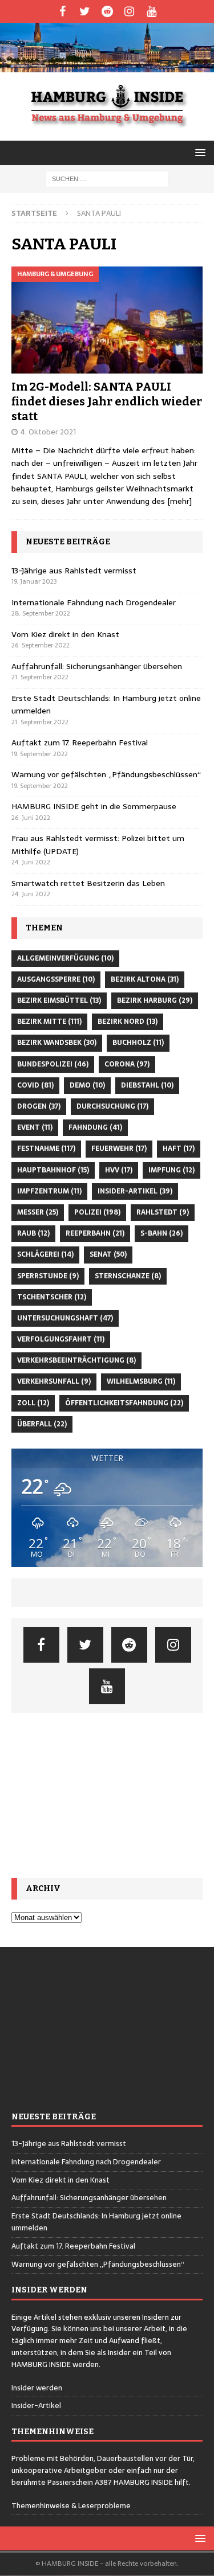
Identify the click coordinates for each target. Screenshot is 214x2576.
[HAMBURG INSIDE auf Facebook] (62, 11)
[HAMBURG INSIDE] (107, 65)
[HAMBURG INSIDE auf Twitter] (85, 11)
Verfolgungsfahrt (61, 1339)
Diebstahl (147, 1085)
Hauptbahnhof (53, 1170)
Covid (35, 1085)
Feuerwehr (119, 1148)
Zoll (33, 1403)
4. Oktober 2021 (48, 432)
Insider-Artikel (135, 1191)
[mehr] (179, 501)
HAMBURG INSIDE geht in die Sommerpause (94, 806)
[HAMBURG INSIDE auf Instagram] (129, 11)
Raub (33, 1233)
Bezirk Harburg (155, 1000)
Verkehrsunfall (54, 1381)
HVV (119, 1170)
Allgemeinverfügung (65, 958)
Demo (87, 1085)
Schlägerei (45, 1254)
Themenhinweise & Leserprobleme (71, 2506)
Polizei (97, 1212)
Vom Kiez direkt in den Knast (65, 634)
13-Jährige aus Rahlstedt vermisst (74, 571)
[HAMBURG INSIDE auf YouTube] (152, 11)
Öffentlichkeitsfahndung (124, 1403)
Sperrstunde (48, 1276)
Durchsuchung (112, 1106)
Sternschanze (128, 1276)
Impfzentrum (49, 1191)
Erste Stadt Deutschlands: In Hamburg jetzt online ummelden (96, 2222)
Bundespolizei (53, 1064)
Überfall (42, 1424)
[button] (198, 152)
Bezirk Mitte (49, 1022)
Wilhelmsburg (141, 1381)
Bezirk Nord (128, 1022)
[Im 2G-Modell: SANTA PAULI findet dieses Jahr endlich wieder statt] (107, 320)
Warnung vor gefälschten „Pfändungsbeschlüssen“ (106, 774)
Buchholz (138, 1043)
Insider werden (37, 2388)
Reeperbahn (95, 1233)
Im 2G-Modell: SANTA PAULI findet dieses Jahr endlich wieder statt (107, 401)
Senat (108, 1254)
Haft (179, 1148)
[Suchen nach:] (107, 178)
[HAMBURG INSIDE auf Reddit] (107, 11)
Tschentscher (52, 1297)
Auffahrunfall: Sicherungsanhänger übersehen (97, 666)
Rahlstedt (163, 1212)
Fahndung (95, 1127)
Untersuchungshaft (65, 1318)
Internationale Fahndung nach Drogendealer (94, 602)
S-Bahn (161, 1233)
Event (35, 1127)
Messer (38, 1212)
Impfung (171, 1170)
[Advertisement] (107, 1795)
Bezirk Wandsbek (57, 1043)
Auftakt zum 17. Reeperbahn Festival (80, 743)
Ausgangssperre (56, 979)
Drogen (39, 1106)
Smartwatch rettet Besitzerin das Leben (88, 883)
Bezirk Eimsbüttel (59, 1000)
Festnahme (46, 1148)
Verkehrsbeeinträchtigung (76, 1360)
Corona (127, 1064)
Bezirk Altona (145, 979)
